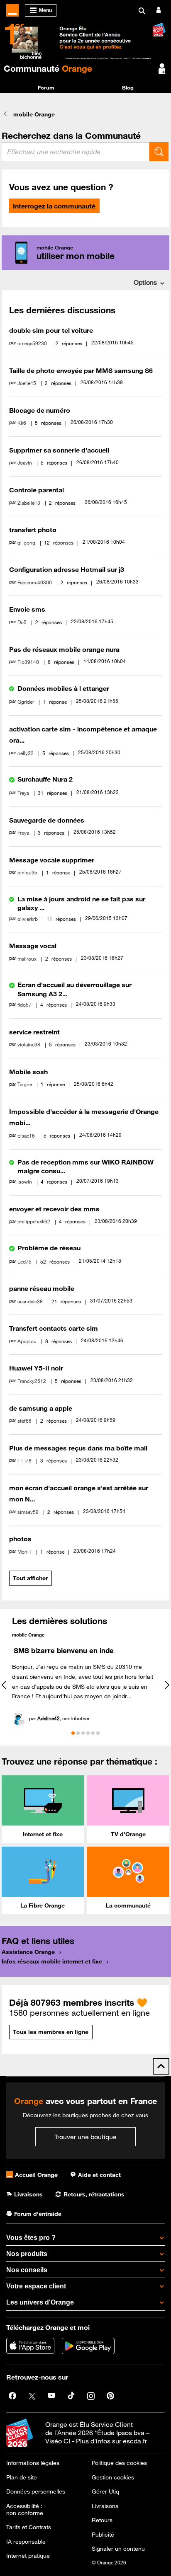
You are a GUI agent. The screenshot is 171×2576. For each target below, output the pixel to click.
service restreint (34, 1032)
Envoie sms (27, 609)
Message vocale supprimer (52, 860)
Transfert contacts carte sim (54, 1328)
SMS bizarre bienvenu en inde (64, 1651)
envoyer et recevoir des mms (54, 1209)
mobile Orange (28, 1635)
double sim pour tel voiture (51, 330)
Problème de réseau (49, 1248)
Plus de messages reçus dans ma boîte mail (78, 1448)
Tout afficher (30, 1578)
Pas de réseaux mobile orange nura (64, 649)
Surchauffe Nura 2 (45, 779)
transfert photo (33, 530)
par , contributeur (59, 1718)
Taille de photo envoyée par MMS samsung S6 (81, 370)
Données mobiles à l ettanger (63, 688)
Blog (128, 87)
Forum (46, 87)
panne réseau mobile (42, 1288)
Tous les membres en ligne (51, 2032)
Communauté (48, 68)
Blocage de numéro (40, 410)
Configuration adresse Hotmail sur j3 (67, 569)
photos (20, 1539)
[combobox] (76, 152)
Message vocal (33, 946)
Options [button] (145, 282)
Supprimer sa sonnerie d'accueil (59, 450)
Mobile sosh (28, 1072)
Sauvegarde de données (47, 820)
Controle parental (37, 490)
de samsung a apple (41, 1408)
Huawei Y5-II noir (36, 1368)
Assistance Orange (28, 1952)
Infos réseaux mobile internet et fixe (52, 1961)
